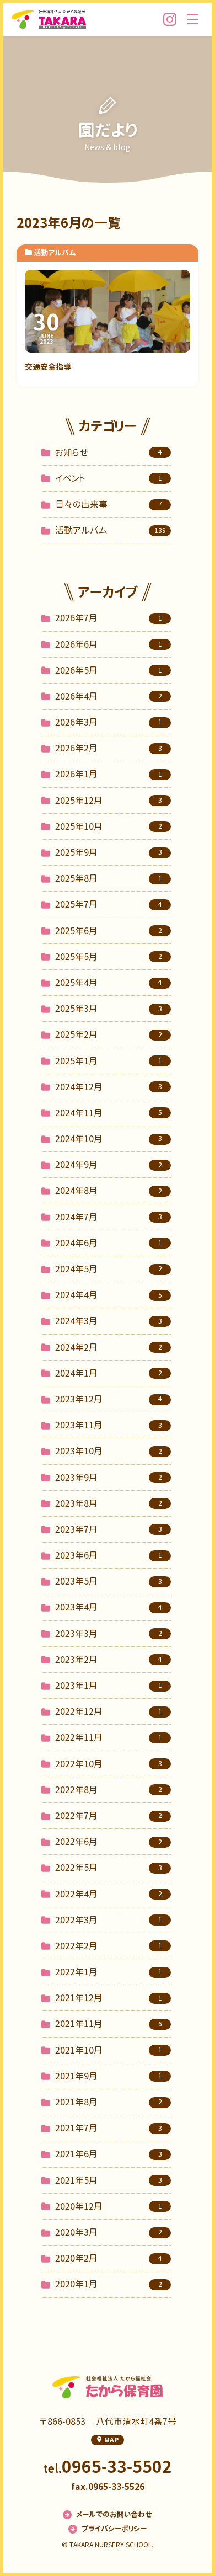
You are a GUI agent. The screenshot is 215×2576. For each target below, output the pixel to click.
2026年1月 (109, 774)
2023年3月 (109, 1634)
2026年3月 (109, 722)
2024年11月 (109, 1113)
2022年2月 (109, 1946)
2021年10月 (109, 2050)
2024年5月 (109, 1269)
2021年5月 (109, 2180)
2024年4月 (109, 1295)
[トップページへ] (49, 19)
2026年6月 (109, 644)
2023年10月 (109, 1451)
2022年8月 (109, 1790)
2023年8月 (109, 1503)
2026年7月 (109, 618)
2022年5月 (109, 1868)
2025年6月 (109, 931)
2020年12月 (109, 2206)
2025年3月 (109, 1009)
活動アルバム (111, 530)
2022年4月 (109, 1894)
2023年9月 (109, 1478)
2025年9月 (109, 852)
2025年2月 (109, 1034)
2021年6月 (109, 2154)
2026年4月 (109, 696)
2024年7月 (109, 1217)
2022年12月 (109, 1711)
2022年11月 (109, 1737)
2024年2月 (109, 1347)
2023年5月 (109, 1581)
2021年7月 (109, 2128)
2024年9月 (109, 1165)
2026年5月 (109, 670)
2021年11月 (109, 2024)
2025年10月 (109, 826)
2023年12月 (109, 1399)
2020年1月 (109, 2284)
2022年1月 (109, 1972)
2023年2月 (109, 1660)
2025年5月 (109, 957)
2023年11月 (109, 1425)
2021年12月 (109, 1998)
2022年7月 (109, 1816)
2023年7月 (109, 1529)
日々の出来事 (109, 504)
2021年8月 (109, 2102)
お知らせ (109, 452)
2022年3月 (109, 1920)
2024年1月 (109, 1373)
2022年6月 (109, 1842)
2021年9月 (109, 2076)
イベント (109, 478)
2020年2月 (109, 2258)
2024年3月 (109, 1321)
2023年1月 (109, 1686)
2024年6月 (109, 1243)
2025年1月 (109, 1061)
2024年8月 (109, 1191)
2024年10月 (109, 1139)
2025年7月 (109, 904)
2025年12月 (109, 801)
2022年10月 (109, 1764)
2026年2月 (109, 748)
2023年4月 (109, 1607)
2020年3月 (109, 2232)
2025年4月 (109, 983)
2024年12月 (109, 1087)
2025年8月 (109, 878)
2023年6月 (109, 1555)
